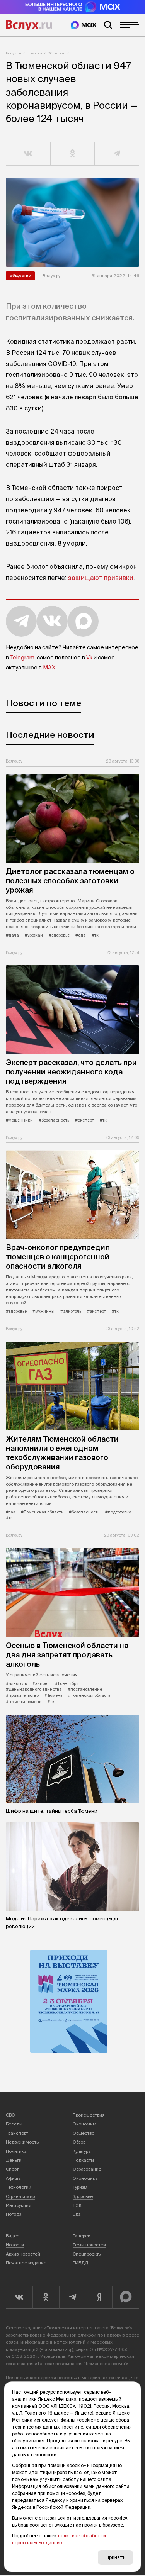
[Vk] (19, 2297)
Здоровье (83, 2196)
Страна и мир (20, 2196)
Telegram (22, 658)
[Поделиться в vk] (28, 154)
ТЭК (77, 2205)
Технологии (19, 2187)
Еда (77, 2214)
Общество (56, 53)
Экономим (84, 2124)
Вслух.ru (29, 25)
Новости (34, 53)
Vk (89, 658)
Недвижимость (22, 2142)
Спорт (12, 2169)
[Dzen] (99, 2297)
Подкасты (83, 2160)
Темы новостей (89, 2245)
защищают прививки (101, 578)
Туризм (80, 2187)
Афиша (13, 2178)
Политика (16, 2151)
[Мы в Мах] (84, 25)
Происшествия (89, 2115)
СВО (10, 2115)
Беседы (14, 2124)
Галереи (82, 2236)
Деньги (14, 2160)
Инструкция (19, 2205)
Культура (82, 2151)
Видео (13, 2236)
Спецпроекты (87, 2254)
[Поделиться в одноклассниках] (73, 154)
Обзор (79, 2142)
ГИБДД (80, 2263)
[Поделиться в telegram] (117, 154)
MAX (49, 668)
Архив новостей (23, 2254)
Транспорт (17, 2133)
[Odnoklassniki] (46, 2297)
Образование (87, 2169)
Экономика (85, 2178)
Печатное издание (26, 2263)
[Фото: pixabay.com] (72, 222)
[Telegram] (72, 2297)
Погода (14, 2214)
